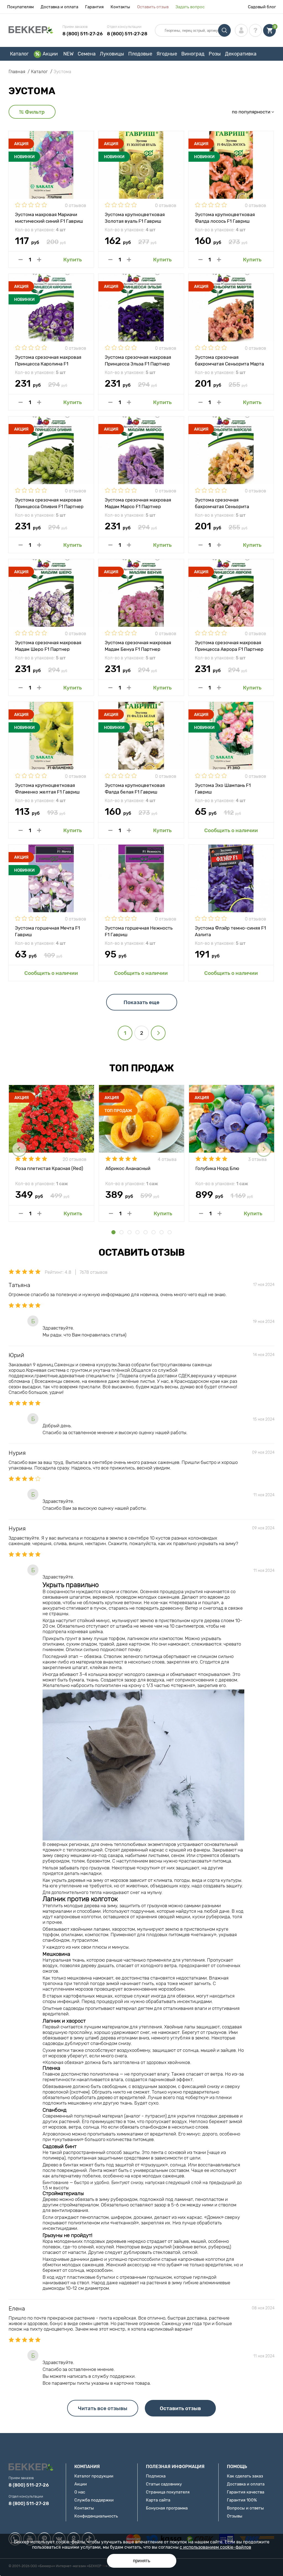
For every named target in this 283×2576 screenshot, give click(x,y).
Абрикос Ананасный (128, 1168)
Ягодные (167, 54)
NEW (68, 54)
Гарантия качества (246, 2492)
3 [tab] (129, 1232)
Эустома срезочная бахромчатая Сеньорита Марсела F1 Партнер (222, 503)
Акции (50, 54)
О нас (80, 2492)
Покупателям (20, 7)
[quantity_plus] (39, 260)
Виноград (193, 54)
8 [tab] (170, 1232)
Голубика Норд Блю (217, 1168)
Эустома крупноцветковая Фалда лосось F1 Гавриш (225, 217)
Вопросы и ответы (245, 2508)
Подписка (156, 2476)
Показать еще (141, 1002)
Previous (19, 1149)
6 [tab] (154, 1232)
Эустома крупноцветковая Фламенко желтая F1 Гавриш (47, 788)
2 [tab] (121, 1232)
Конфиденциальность (96, 2516)
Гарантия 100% (242, 2500)
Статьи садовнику (164, 2484)
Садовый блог (262, 7)
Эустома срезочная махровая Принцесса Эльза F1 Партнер (138, 360)
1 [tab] (113, 1232)
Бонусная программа (167, 2508)
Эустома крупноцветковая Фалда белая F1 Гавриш (135, 788)
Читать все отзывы (103, 2408)
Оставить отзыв (153, 7)
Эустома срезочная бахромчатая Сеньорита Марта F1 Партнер (229, 360)
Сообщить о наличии (231, 830)
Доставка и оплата (59, 7)
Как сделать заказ (245, 2476)
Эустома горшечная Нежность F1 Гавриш (139, 931)
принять (142, 2561)
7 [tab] (162, 1232)
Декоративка (241, 54)
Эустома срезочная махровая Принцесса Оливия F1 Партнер (49, 503)
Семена (87, 54)
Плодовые (140, 54)
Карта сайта (158, 2500)
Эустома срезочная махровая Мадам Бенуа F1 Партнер (138, 646)
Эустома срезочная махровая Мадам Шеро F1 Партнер (48, 646)
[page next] (158, 1033)
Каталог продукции (94, 2476)
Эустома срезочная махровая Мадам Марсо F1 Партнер (138, 503)
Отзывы (235, 2516)
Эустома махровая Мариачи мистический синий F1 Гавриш (49, 217)
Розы (215, 54)
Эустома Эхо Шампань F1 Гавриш (223, 788)
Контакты (120, 7)
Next (264, 1149)
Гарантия (94, 7)
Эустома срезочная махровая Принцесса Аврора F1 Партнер (229, 646)
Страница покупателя (168, 2492)
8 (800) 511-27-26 (83, 34)
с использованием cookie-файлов (215, 2547)
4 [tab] (137, 1232)
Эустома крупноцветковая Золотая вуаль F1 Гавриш (135, 217)
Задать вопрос (190, 7)
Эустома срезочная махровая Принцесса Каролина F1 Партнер (48, 360)
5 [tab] (146, 1232)
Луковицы (112, 54)
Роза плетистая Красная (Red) (49, 1168)
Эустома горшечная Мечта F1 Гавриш (47, 931)
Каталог (19, 54)
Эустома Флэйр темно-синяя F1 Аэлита (230, 931)
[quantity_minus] (21, 260)
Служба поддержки (94, 2500)
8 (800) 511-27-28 (127, 34)
